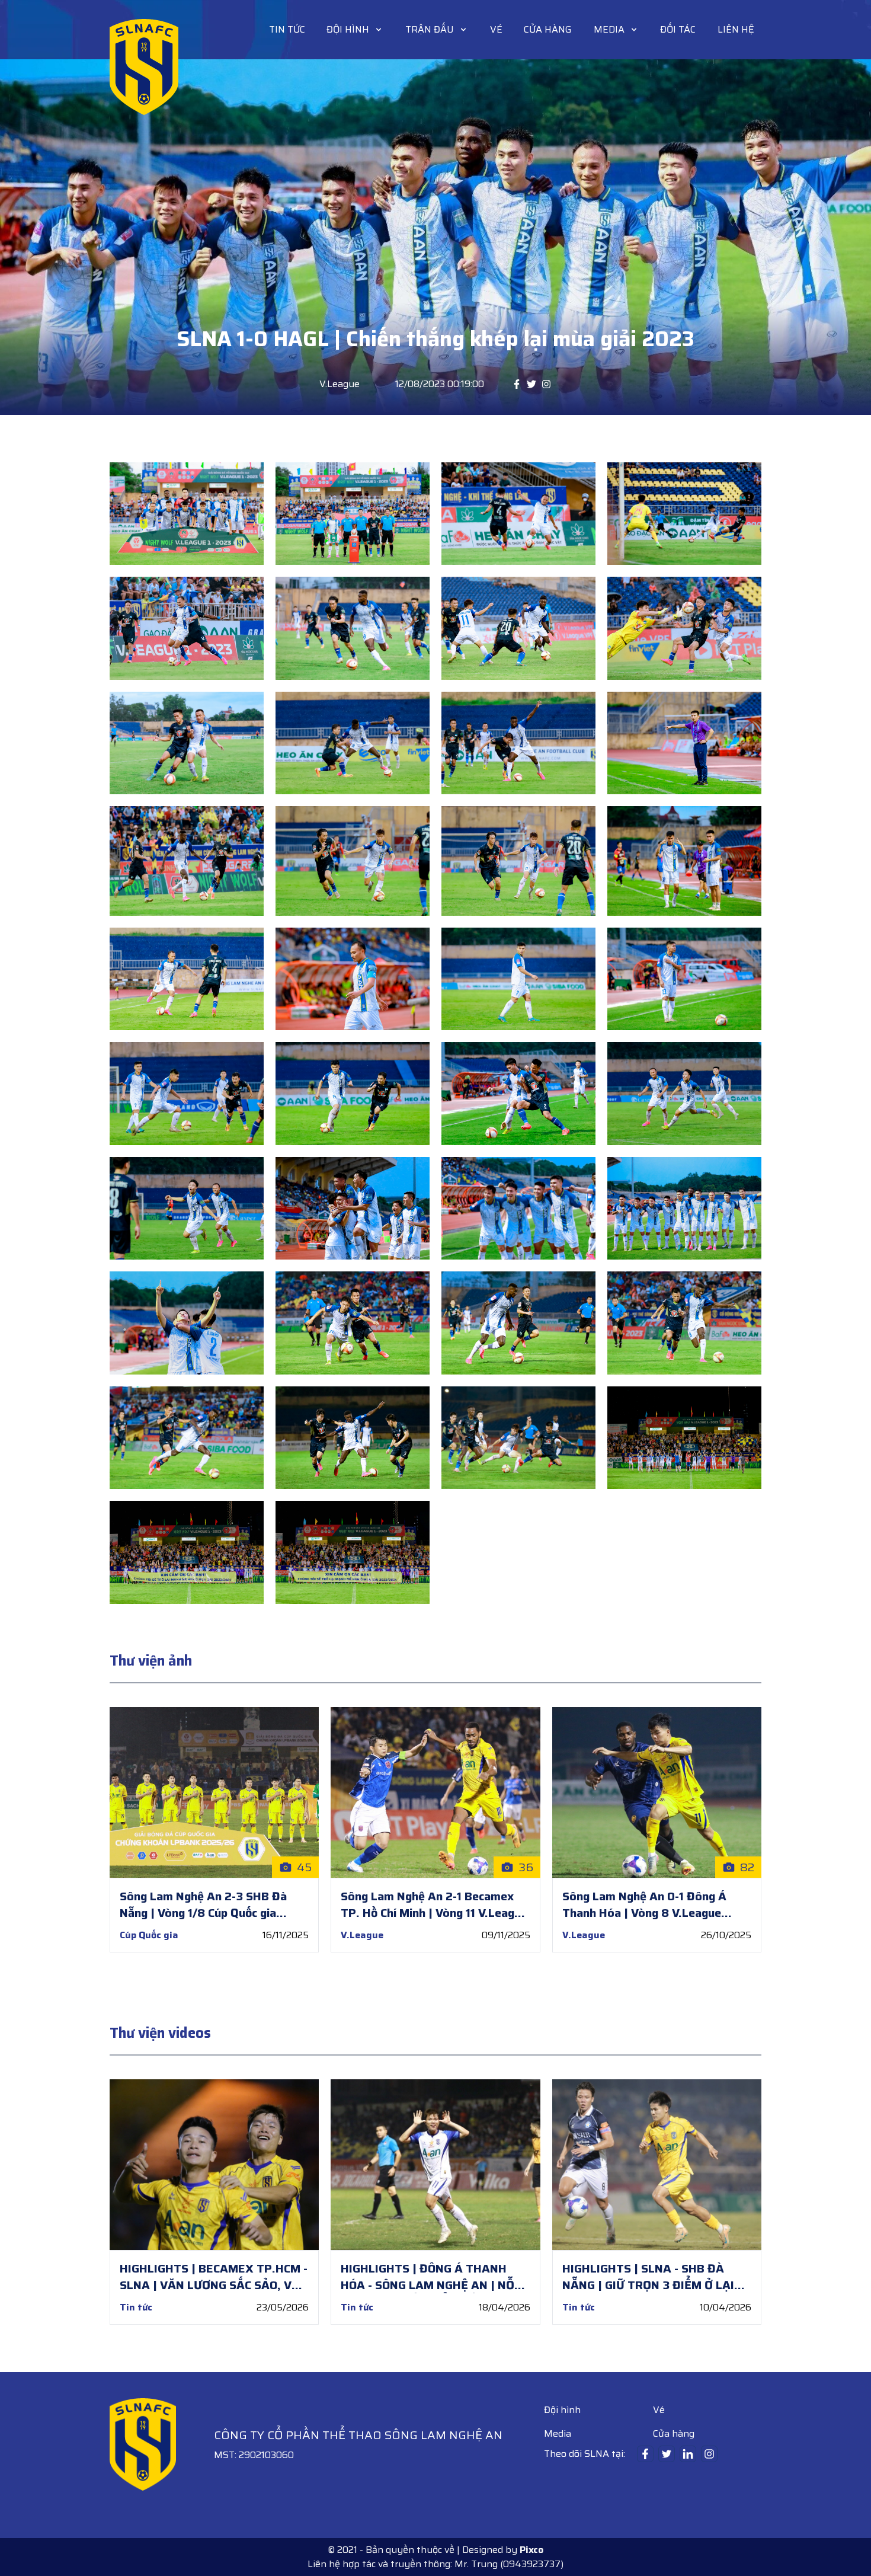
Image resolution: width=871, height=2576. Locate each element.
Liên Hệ (736, 29)
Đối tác (678, 30)
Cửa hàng (548, 29)
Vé (496, 29)
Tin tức (287, 30)
